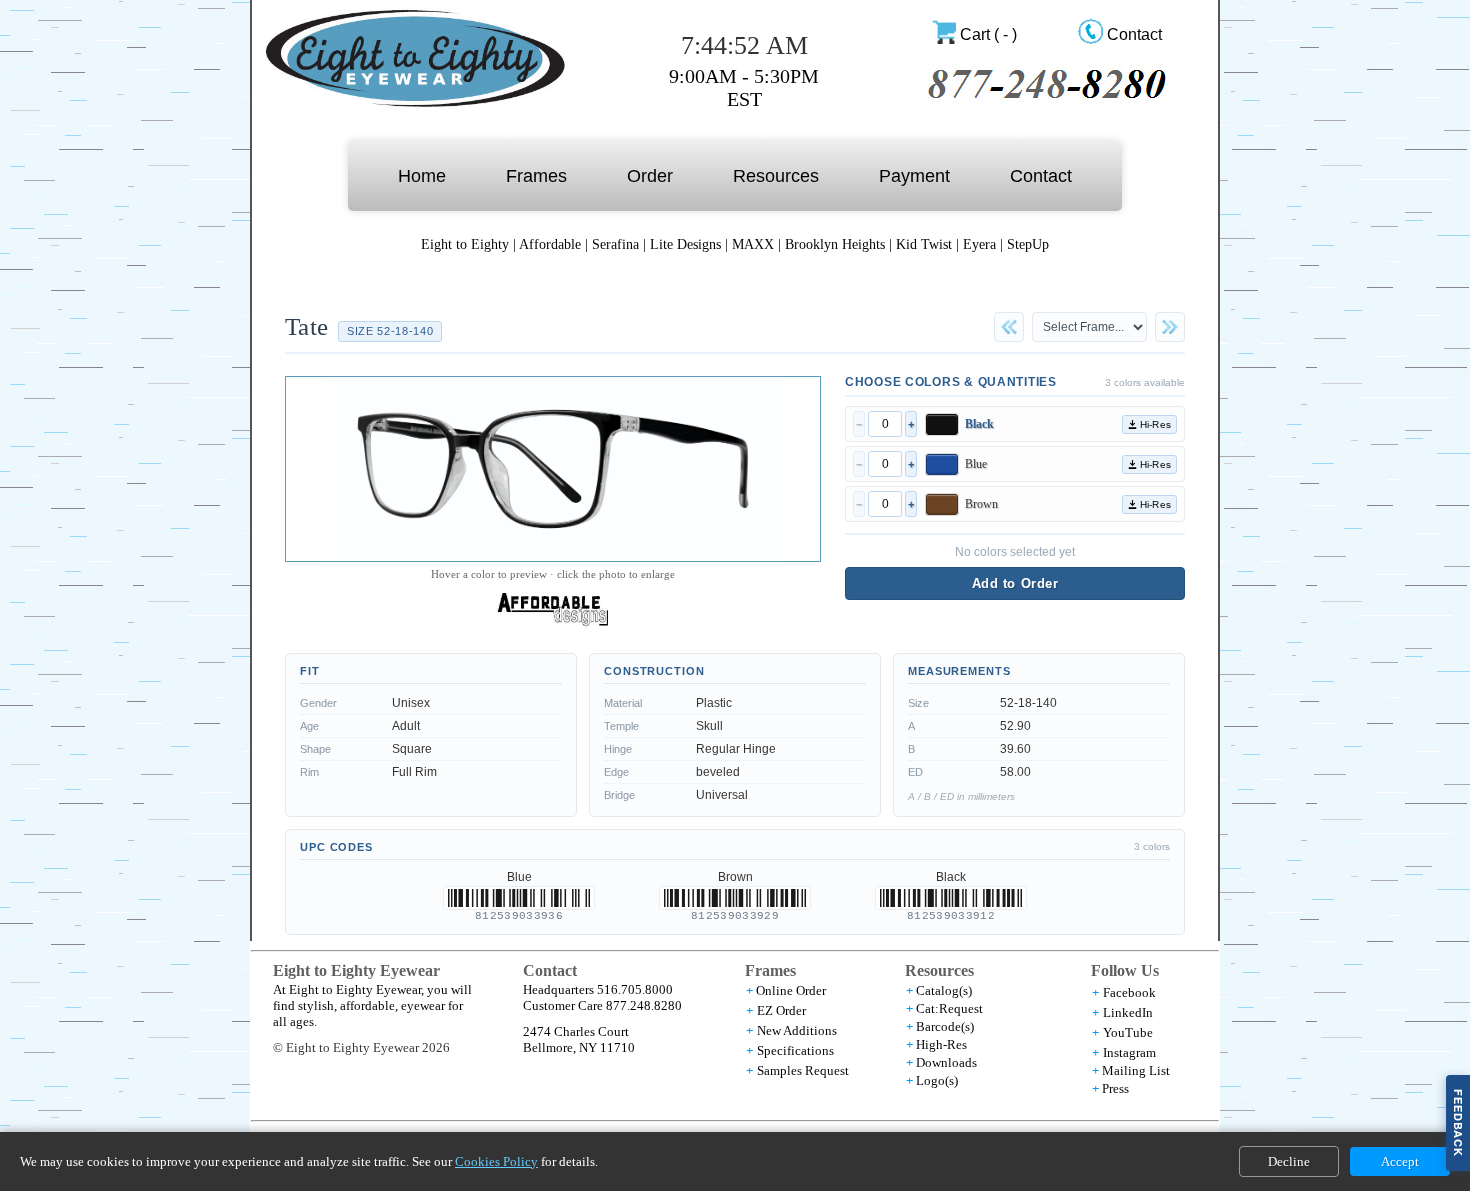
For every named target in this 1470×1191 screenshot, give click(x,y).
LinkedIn (1128, 1012)
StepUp (1028, 244)
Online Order (791, 990)
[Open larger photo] (553, 469)
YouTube (1128, 1032)
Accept (1400, 1161)
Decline (1289, 1161)
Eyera (979, 244)
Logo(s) (937, 1080)
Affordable (550, 244)
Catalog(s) (944, 990)
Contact (1134, 34)
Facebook (1129, 992)
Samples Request (803, 1070)
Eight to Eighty (465, 244)
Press (1115, 1088)
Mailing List (1136, 1070)
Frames (536, 176)
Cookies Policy (496, 1161)
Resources (776, 176)
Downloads (946, 1062)
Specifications (795, 1050)
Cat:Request (949, 1008)
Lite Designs (685, 244)
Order (650, 176)
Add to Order (1015, 583)
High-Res (941, 1044)
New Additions (797, 1030)
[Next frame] (1170, 327)
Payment (914, 176)
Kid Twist (924, 244)
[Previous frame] (1009, 327)
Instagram (1129, 1052)
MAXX (753, 244)
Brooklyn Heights (837, 244)
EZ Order (781, 1010)
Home (422, 176)
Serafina (615, 244)
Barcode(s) (945, 1026)
